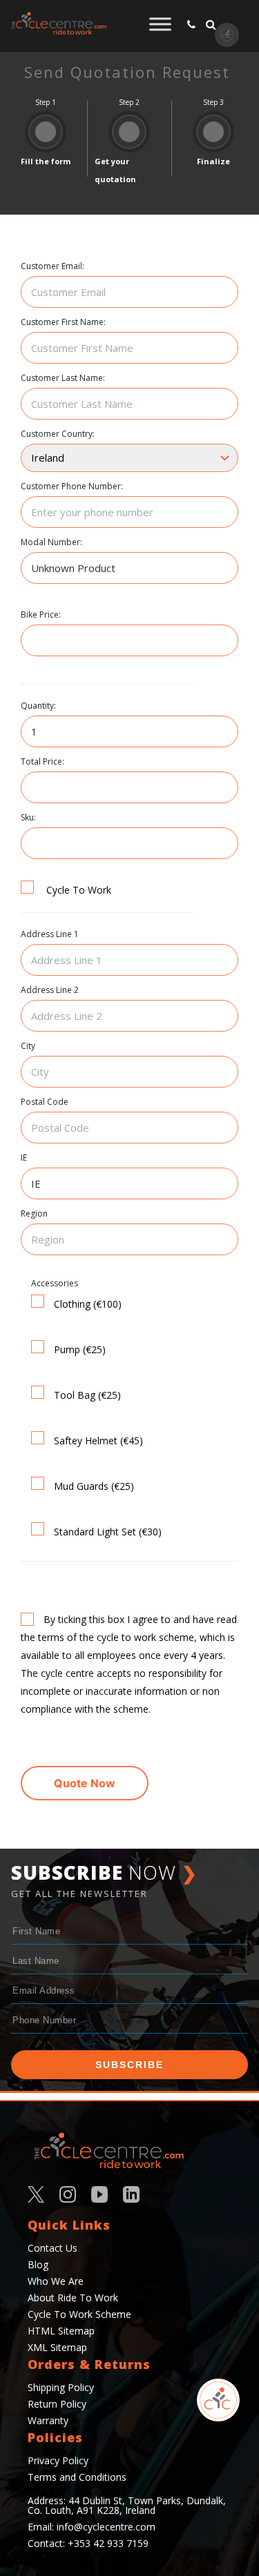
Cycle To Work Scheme (79, 2314)
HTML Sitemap (61, 2331)
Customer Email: (52, 266)
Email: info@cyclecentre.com (92, 2527)
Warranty (48, 2420)
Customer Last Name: (63, 378)
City (28, 1046)
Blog (38, 2264)
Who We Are (56, 2281)
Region (34, 1214)
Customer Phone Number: (72, 486)
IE (24, 1158)
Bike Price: (41, 615)
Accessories (55, 1284)
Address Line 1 (50, 934)
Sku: (28, 818)
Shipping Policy (61, 2387)
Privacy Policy (58, 2460)
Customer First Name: (63, 322)
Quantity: (38, 706)
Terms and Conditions (77, 2477)
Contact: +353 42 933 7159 (88, 2543)
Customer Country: (58, 434)
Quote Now (85, 1783)
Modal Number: (51, 542)
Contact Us (52, 2248)
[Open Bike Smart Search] (218, 2400)
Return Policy (57, 2404)
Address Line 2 (50, 990)
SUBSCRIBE (129, 2065)
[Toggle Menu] (160, 24)
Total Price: (42, 762)
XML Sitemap (57, 2347)
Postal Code (45, 1102)
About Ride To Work (73, 2298)
